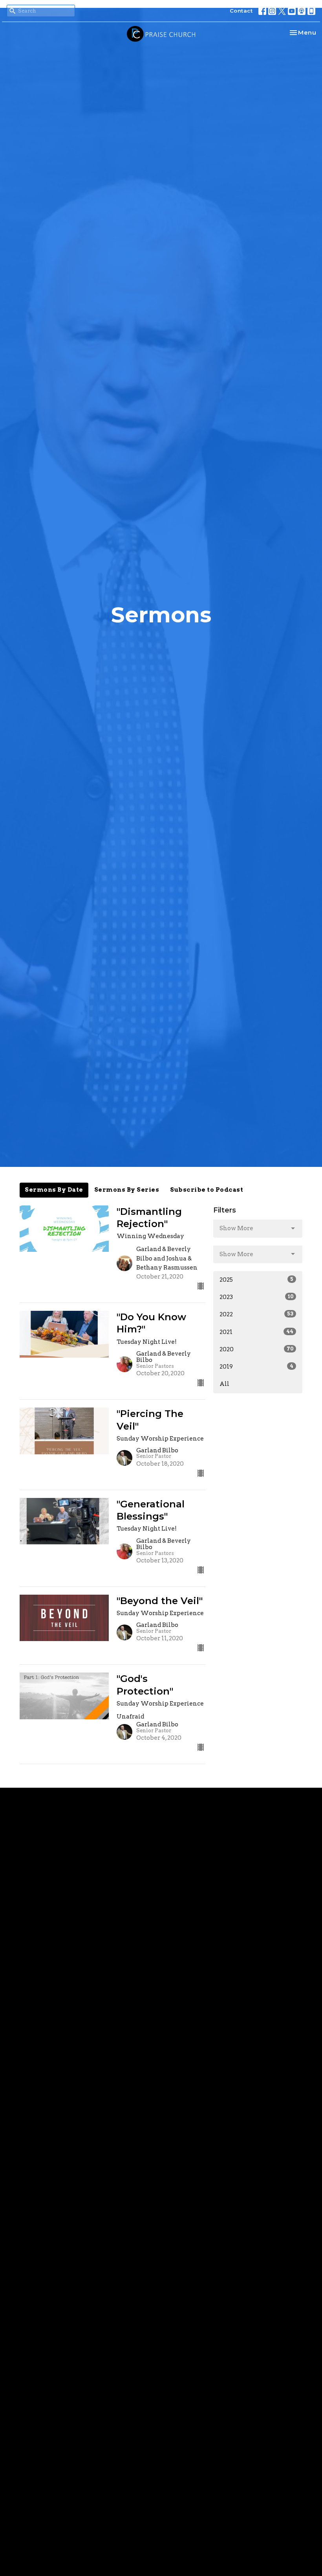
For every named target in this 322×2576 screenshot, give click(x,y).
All (224, 1384)
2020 (256, 1349)
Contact (241, 11)
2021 (256, 1332)
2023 (256, 1297)
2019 (256, 1367)
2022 (256, 1314)
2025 (256, 1280)
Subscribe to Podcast (207, 1190)
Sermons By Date (54, 1190)
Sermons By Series (127, 1190)
